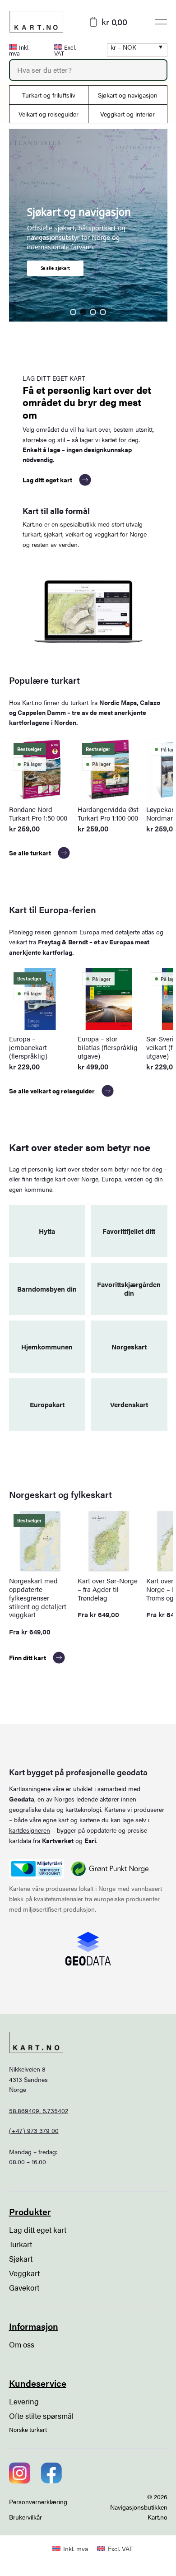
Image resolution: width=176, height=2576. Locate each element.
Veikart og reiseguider (49, 114)
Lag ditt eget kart (47, 480)
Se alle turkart (30, 853)
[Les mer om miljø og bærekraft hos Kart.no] (37, 1869)
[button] (73, 312)
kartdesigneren (30, 1830)
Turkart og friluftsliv (49, 95)
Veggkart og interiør (127, 114)
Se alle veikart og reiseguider (52, 1091)
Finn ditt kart (28, 1657)
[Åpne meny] (161, 22)
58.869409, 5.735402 (39, 2110)
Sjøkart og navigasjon (128, 95)
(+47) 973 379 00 (34, 2130)
